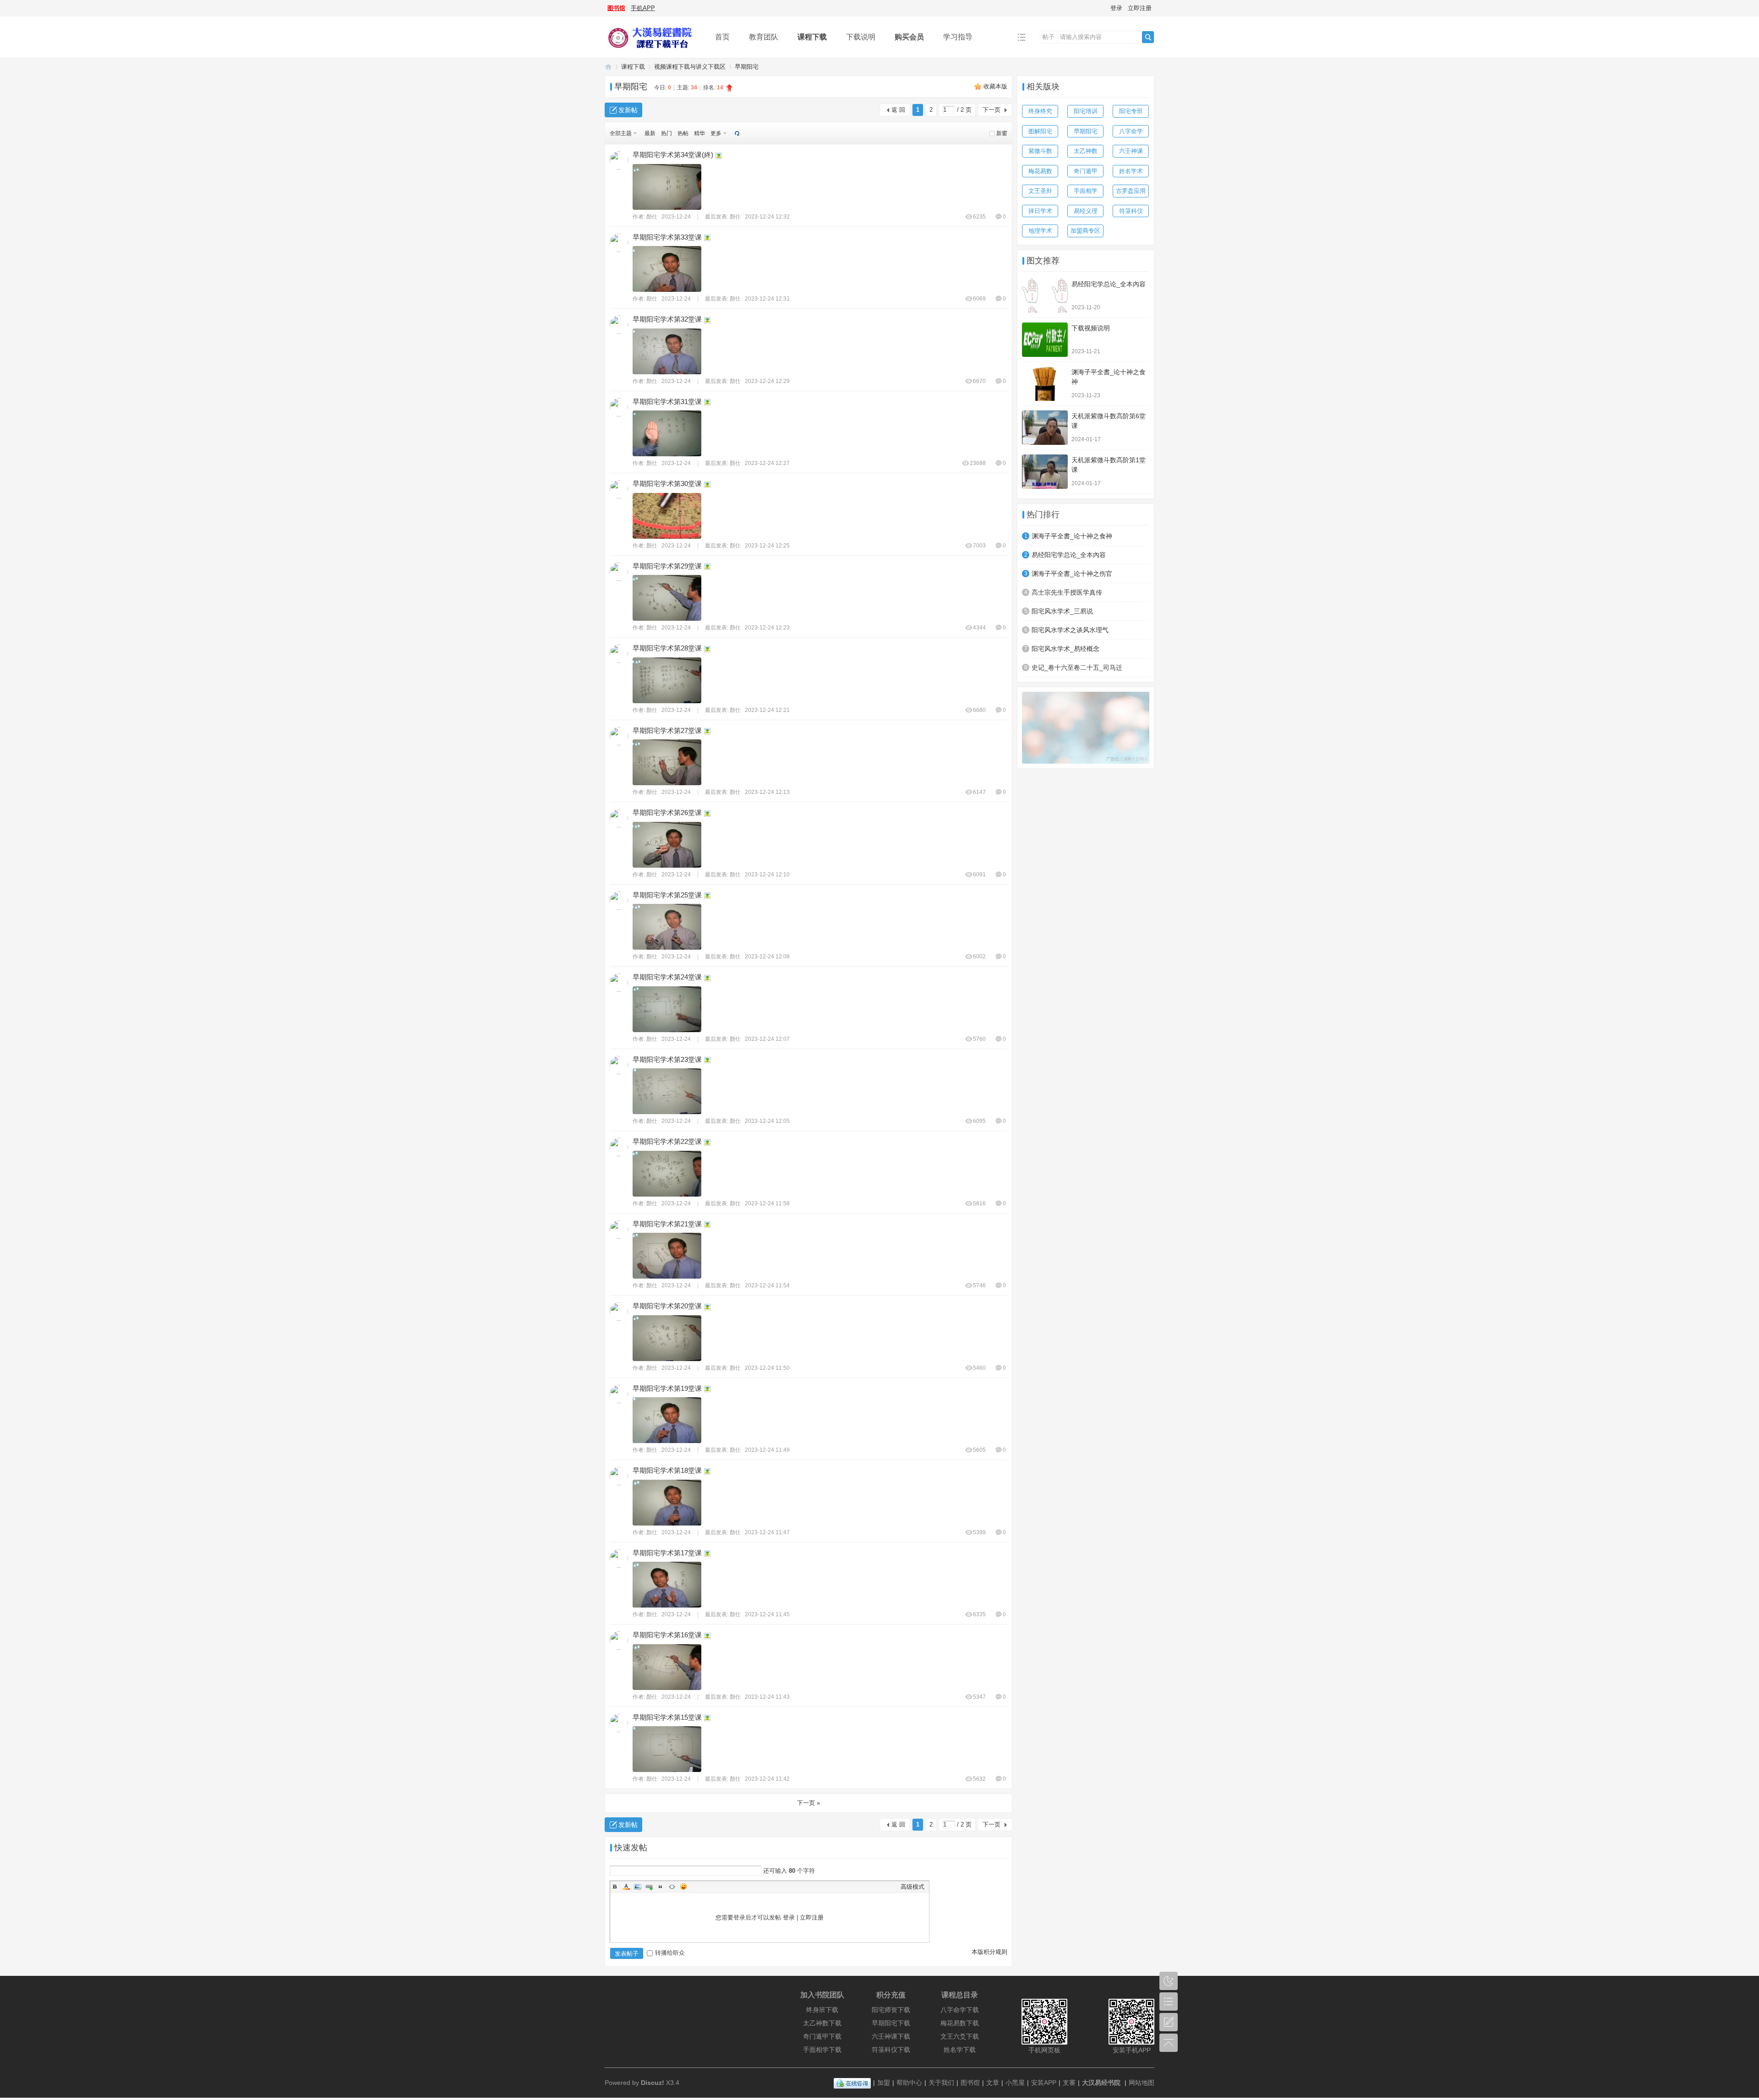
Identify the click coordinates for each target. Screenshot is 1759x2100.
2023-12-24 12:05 (767, 1121)
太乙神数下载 (822, 2023)
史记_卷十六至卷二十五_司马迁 (1077, 667)
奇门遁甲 (1086, 171)
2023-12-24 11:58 (767, 1203)
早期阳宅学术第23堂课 (667, 1059)
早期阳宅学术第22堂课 (667, 1141)
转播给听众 (670, 1953)
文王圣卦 (1040, 191)
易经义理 (1086, 211)
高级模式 (912, 1887)
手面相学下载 (822, 2050)
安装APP (1044, 2083)
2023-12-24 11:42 (767, 1779)
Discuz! (653, 2083)
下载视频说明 (1091, 328)
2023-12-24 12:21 (767, 710)
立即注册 (1140, 8)
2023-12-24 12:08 (767, 957)
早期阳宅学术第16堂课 (667, 1635)
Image (638, 1887)
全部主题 (621, 133)
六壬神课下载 (891, 2036)
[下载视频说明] (1045, 340)
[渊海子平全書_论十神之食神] (1045, 384)
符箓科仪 (1131, 211)
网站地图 (1142, 2083)
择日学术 (1040, 211)
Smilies (683, 1887)
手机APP (643, 8)
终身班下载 (822, 2010)
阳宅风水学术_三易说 (1062, 611)
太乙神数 (1086, 151)
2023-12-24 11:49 (767, 1450)
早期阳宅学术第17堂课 (667, 1553)
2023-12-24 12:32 (767, 217)
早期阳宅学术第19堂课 (667, 1388)
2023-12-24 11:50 (767, 1368)
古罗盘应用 (1131, 191)
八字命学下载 (960, 2010)
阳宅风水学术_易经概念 (1065, 649)
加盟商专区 (1085, 231)
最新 (650, 133)
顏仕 (652, 217)
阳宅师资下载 (891, 2010)
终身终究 (1040, 111)
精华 (699, 133)
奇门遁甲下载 (822, 2036)
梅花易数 (1040, 171)
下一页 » (808, 1803)
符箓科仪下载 (891, 2050)
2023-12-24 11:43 (767, 1697)
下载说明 (861, 37)
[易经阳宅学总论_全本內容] (1045, 296)
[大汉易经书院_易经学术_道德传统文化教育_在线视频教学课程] (653, 51)
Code (672, 1887)
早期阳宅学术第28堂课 (667, 648)
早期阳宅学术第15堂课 (667, 1717)
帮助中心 (909, 2083)
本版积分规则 (989, 1952)
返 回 (898, 110)
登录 (1116, 8)
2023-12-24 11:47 (767, 1532)
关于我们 (941, 2083)
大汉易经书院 (1101, 2083)
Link (649, 1887)
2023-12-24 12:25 (767, 546)
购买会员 (909, 37)
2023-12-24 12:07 (767, 1039)
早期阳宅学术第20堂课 (667, 1306)
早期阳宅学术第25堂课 (667, 895)
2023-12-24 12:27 (767, 463)
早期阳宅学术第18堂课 (667, 1470)
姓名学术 (1131, 171)
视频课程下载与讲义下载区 (690, 67)
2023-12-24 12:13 (767, 792)
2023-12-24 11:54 (767, 1285)
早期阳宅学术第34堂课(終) (673, 155)
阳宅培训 (1086, 111)
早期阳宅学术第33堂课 (667, 237)
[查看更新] (736, 133)
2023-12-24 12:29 (767, 381)
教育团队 (764, 37)
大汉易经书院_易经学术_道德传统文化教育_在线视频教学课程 (608, 67)
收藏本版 (995, 86)
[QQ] (852, 2083)
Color (626, 1887)
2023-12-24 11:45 (767, 1614)
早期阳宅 (747, 67)
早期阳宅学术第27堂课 (667, 730)
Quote (661, 1887)
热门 (666, 133)
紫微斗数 (1040, 151)
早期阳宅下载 (891, 2023)
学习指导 (958, 37)
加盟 (884, 2083)
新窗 (1002, 133)
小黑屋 (1015, 2083)
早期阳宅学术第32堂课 (667, 319)
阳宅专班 (1131, 111)
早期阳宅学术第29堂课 (667, 566)
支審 (1069, 2083)
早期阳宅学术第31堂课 (667, 402)
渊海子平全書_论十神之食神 (1072, 536)
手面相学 (1086, 191)
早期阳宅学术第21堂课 (667, 1224)
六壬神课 (1131, 151)
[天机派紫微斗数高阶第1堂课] (1045, 472)
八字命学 (1131, 131)
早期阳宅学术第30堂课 (667, 484)
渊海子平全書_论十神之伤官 (1072, 574)
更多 (716, 133)
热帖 (683, 133)
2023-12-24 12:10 (767, 875)
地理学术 (1040, 231)
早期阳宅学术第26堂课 (667, 812)
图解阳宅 (1040, 131)
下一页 (991, 110)
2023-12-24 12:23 (767, 628)
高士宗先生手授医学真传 (1067, 592)
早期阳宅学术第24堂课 (667, 977)
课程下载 (812, 37)
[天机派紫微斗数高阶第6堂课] (1045, 428)
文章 (993, 2083)
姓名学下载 (960, 2050)
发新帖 (628, 110)
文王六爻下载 (960, 2036)
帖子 (1049, 37)
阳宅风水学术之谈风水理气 (1070, 630)
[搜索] (1148, 37)
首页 (722, 37)
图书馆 (616, 8)
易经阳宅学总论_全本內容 (1109, 284)
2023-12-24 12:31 (767, 299)
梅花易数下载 (960, 2023)
